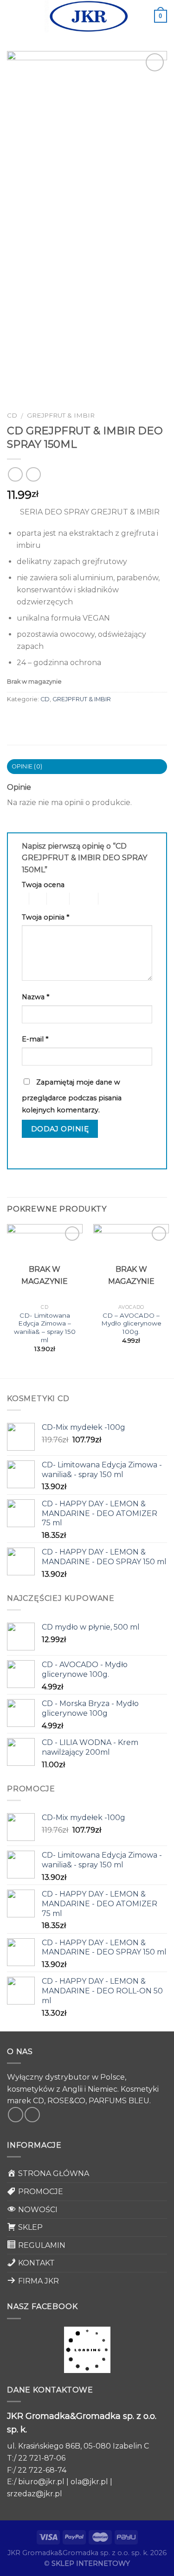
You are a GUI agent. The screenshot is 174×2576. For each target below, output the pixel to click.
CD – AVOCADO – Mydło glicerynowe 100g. (131, 1323)
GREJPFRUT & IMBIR (61, 415)
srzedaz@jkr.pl (35, 2494)
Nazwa (35, 997)
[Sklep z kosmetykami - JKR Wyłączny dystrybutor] (87, 16)
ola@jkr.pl (89, 2482)
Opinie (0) (27, 766)
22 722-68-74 (42, 2470)
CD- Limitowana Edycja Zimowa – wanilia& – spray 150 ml (45, 1328)
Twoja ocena (43, 885)
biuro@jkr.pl (41, 2482)
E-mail (35, 1039)
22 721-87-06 (42, 2458)
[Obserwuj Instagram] (32, 2115)
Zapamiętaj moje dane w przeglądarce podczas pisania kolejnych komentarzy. (72, 1096)
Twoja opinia (45, 917)
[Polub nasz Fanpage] (16, 2115)
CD (12, 415)
